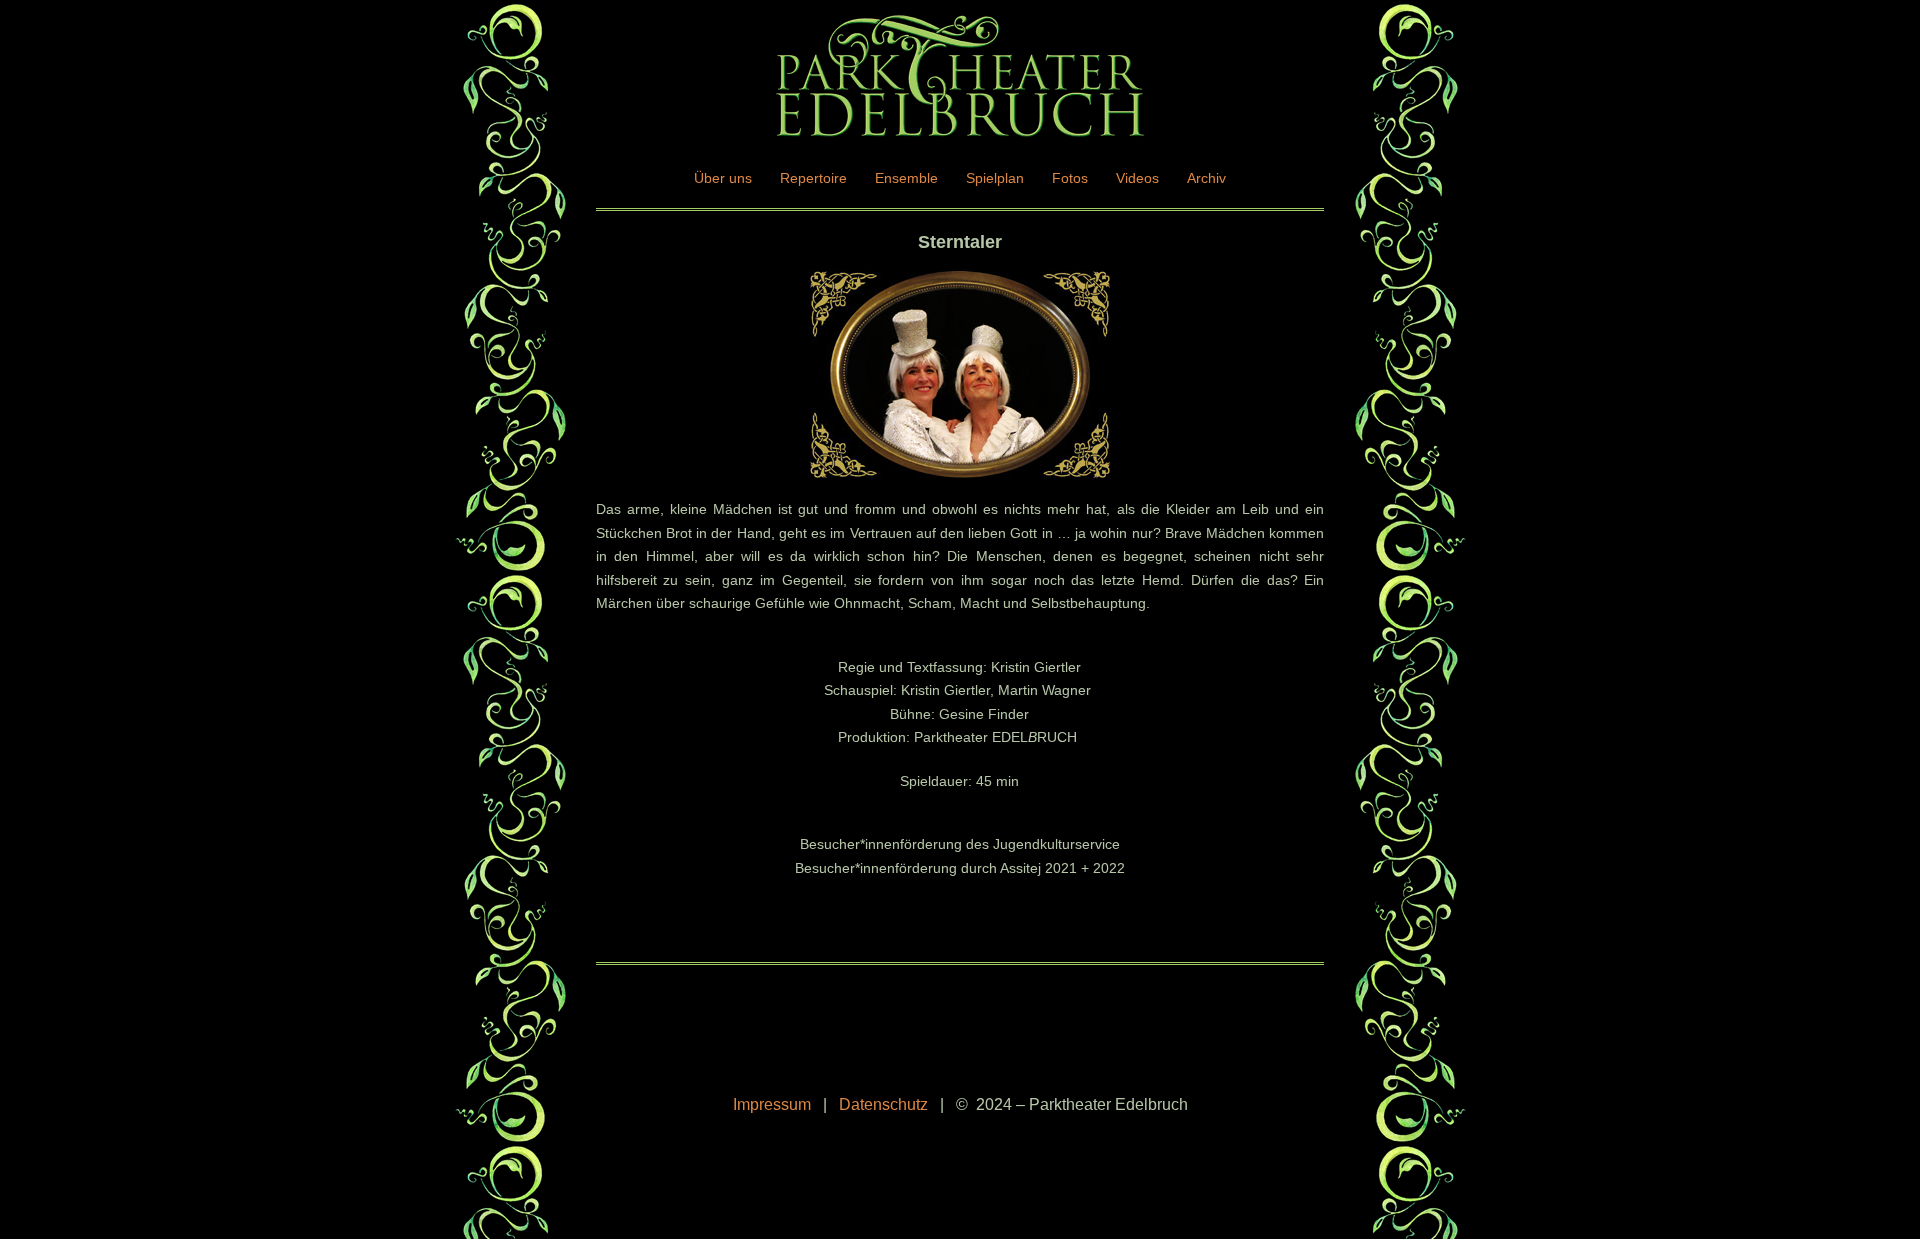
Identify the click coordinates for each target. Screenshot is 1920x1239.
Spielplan (995, 178)
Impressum (772, 1104)
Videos (1137, 178)
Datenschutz (883, 1104)
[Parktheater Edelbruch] (960, 82)
